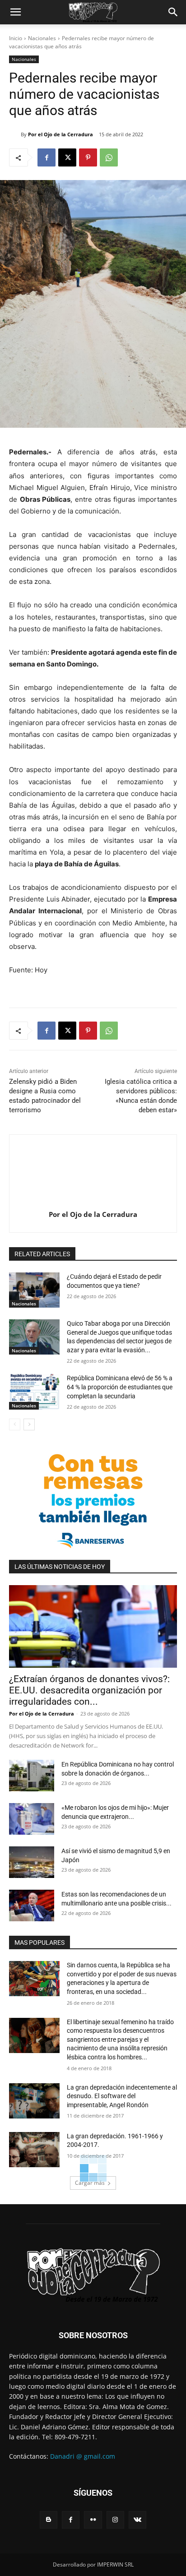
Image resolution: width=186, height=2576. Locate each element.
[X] (67, 157)
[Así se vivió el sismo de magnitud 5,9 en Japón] (32, 1862)
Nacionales (42, 38)
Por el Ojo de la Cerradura (60, 134)
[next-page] (29, 1424)
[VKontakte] (137, 2520)
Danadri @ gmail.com (83, 2456)
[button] (15, 12)
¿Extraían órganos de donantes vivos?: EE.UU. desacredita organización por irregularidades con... (89, 1690)
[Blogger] (49, 2520)
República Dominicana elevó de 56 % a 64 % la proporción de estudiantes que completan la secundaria (120, 1387)
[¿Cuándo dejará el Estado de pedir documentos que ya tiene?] (34, 1290)
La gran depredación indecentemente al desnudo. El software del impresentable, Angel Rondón (122, 2096)
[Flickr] (93, 2520)
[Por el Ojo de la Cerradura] (15, 134)
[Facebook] (46, 157)
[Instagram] (115, 2520)
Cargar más (90, 2183)
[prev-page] (15, 1424)
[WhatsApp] (109, 157)
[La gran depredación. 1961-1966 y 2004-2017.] (34, 2150)
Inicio (16, 38)
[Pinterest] (88, 157)
